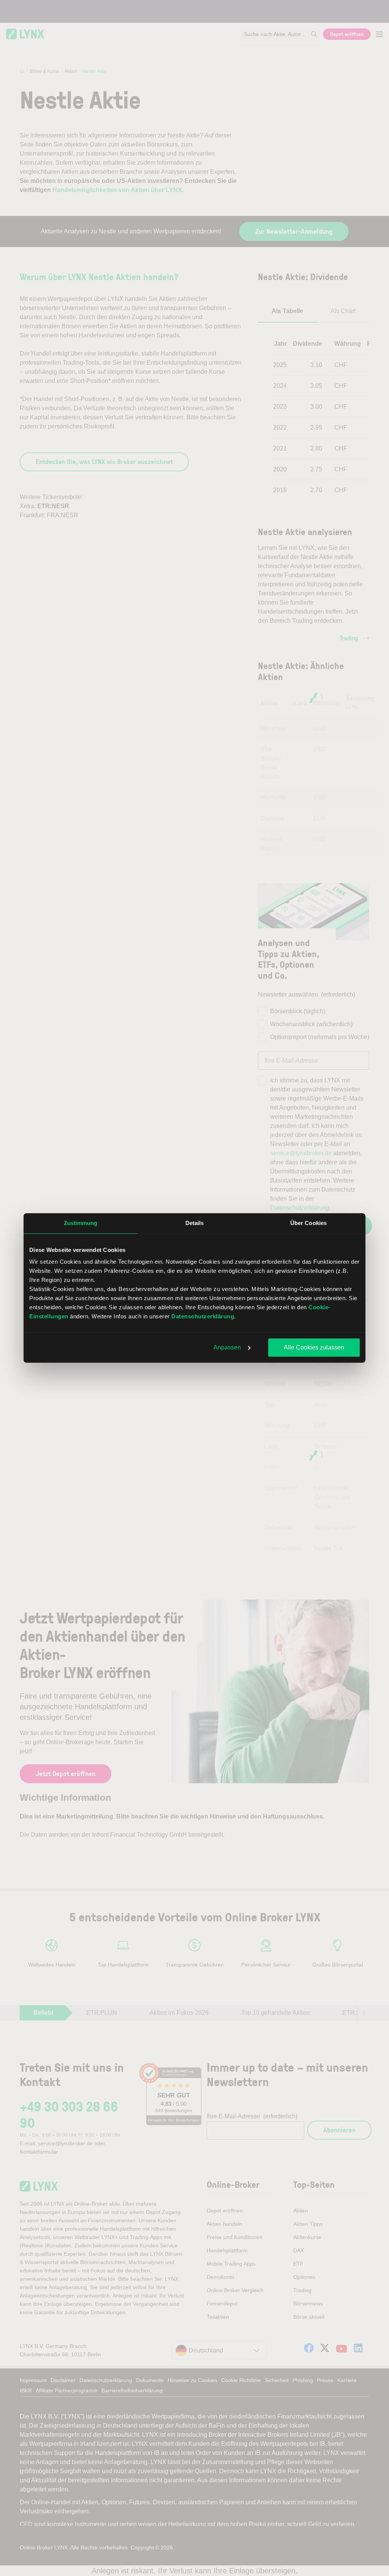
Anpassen (227, 1347)
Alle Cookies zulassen (314, 1347)
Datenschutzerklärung (203, 1316)
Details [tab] (195, 1223)
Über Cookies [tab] (308, 1223)
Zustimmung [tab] (81, 1223)
